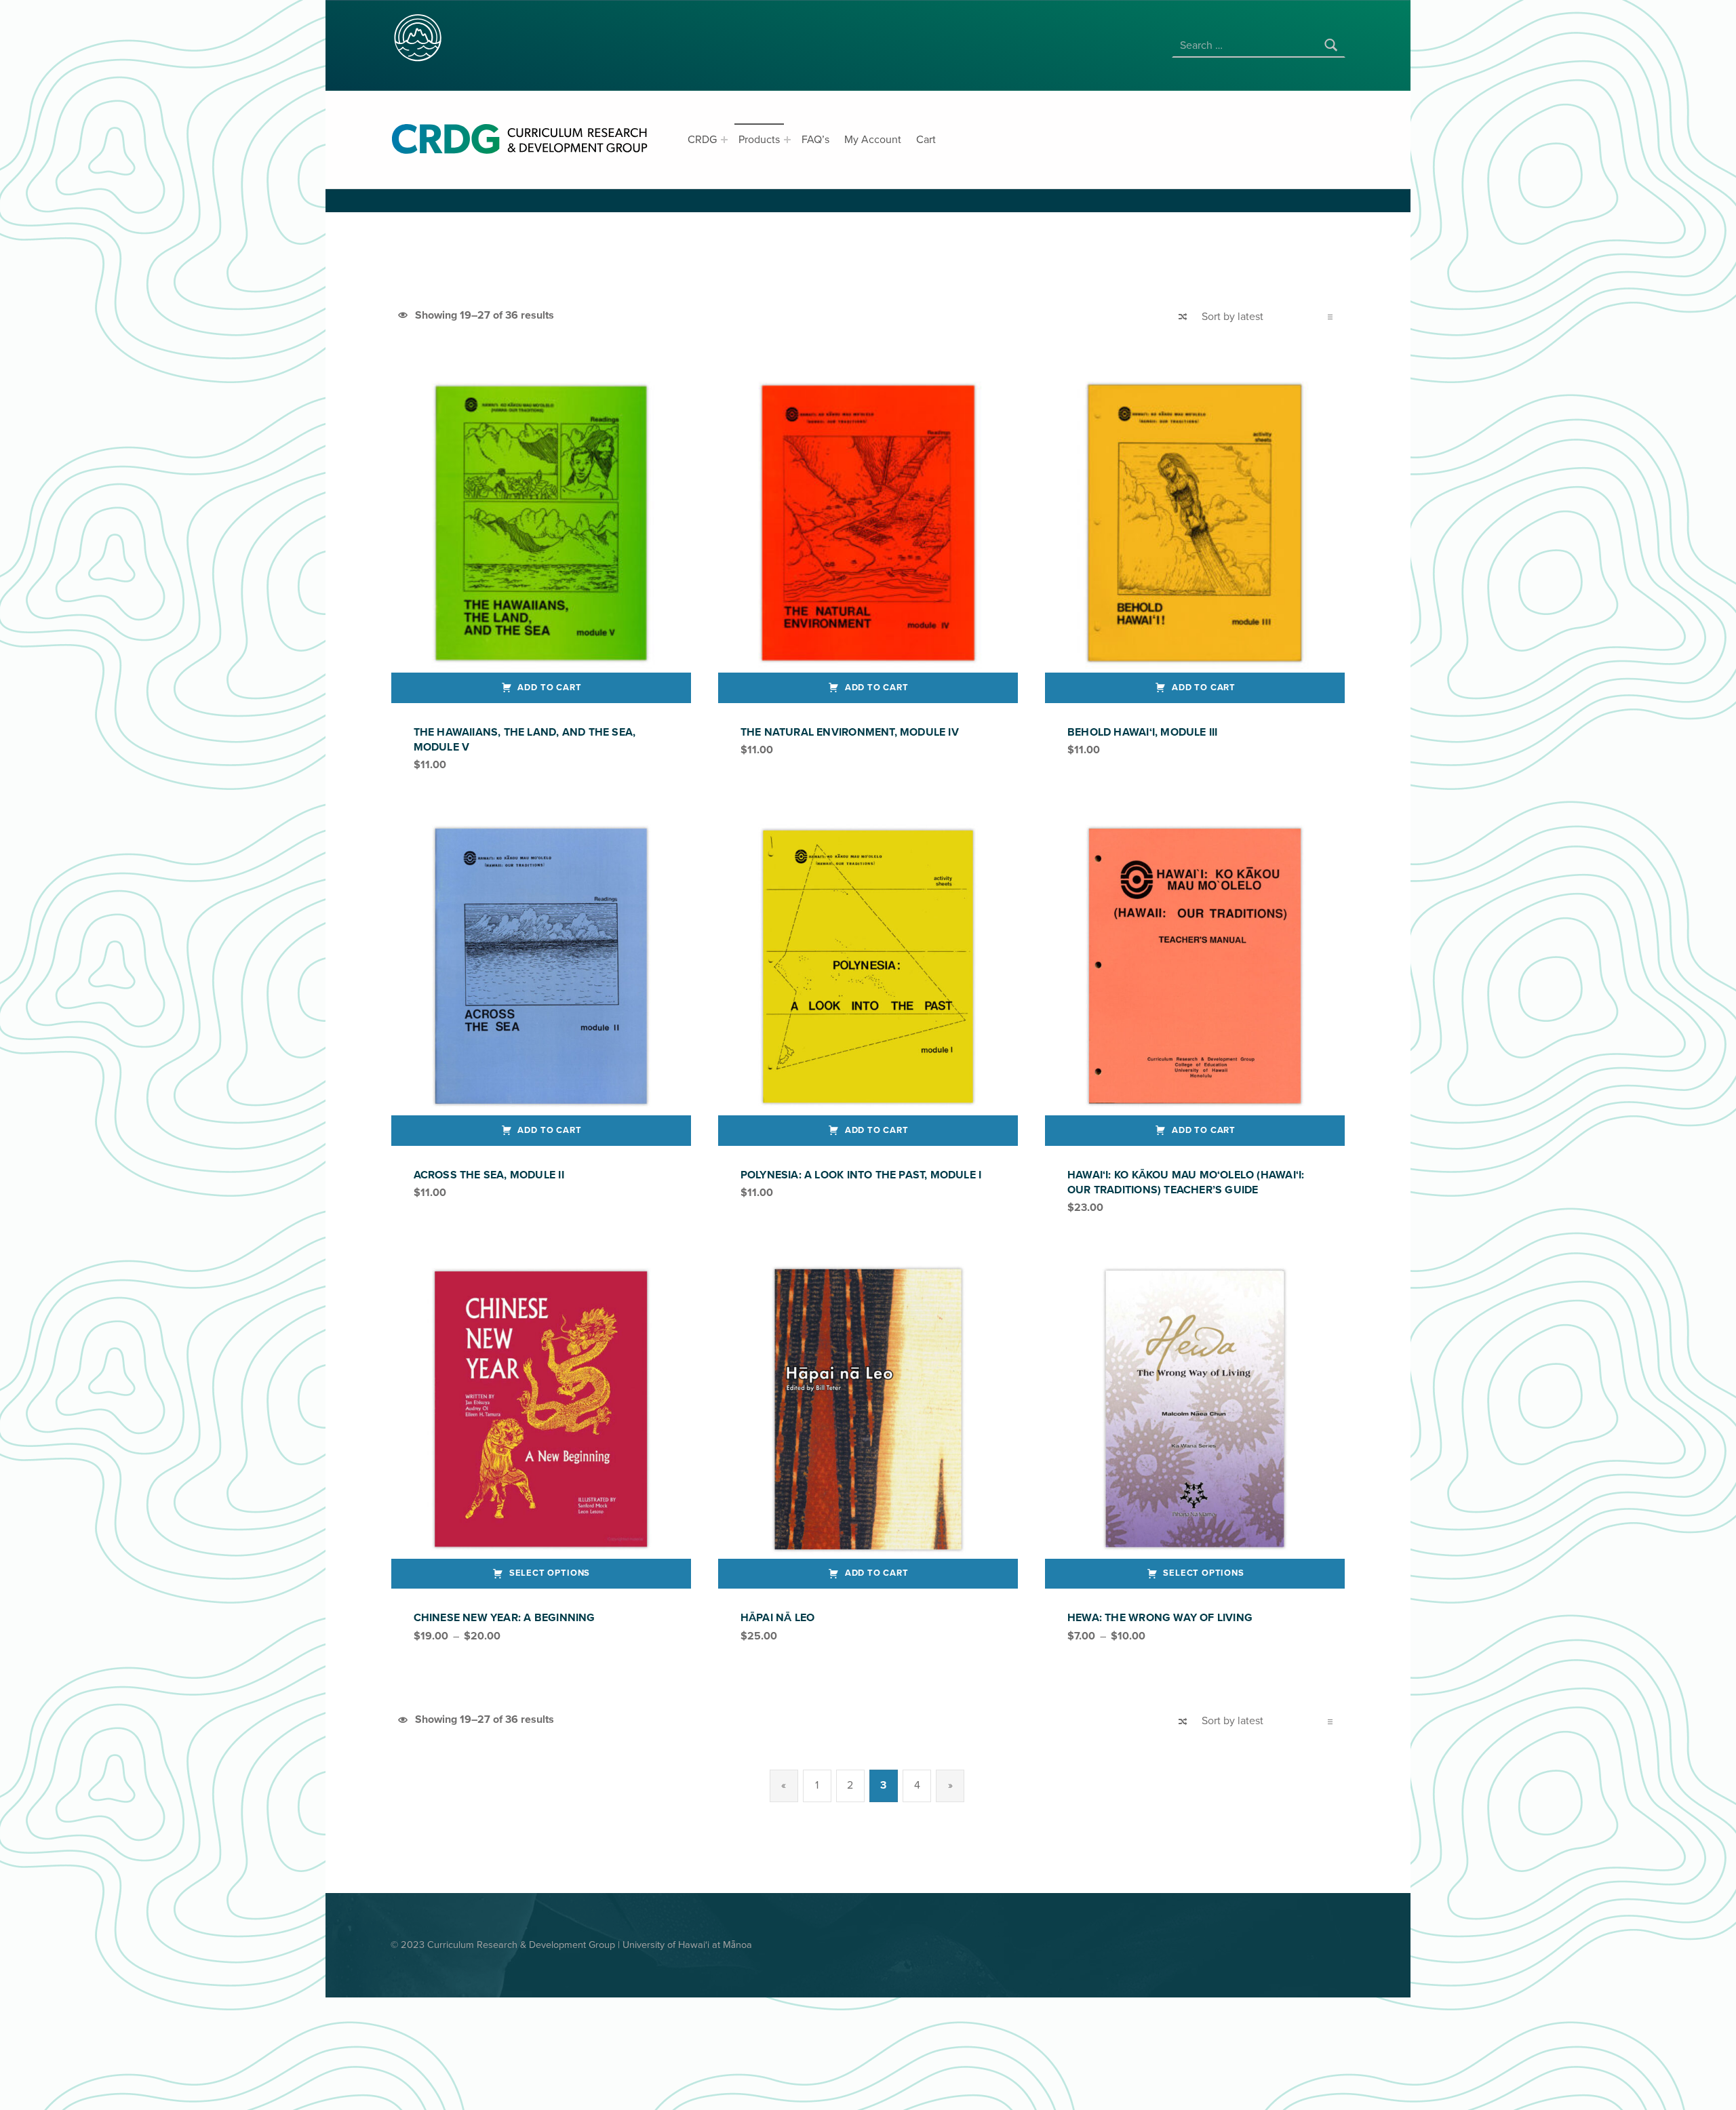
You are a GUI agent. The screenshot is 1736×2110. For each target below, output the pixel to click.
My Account (873, 140)
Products (759, 140)
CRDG (702, 140)
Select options (550, 1573)
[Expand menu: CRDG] (724, 140)
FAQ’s (815, 140)
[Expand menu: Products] (787, 140)
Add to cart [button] (549, 688)
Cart (926, 140)
